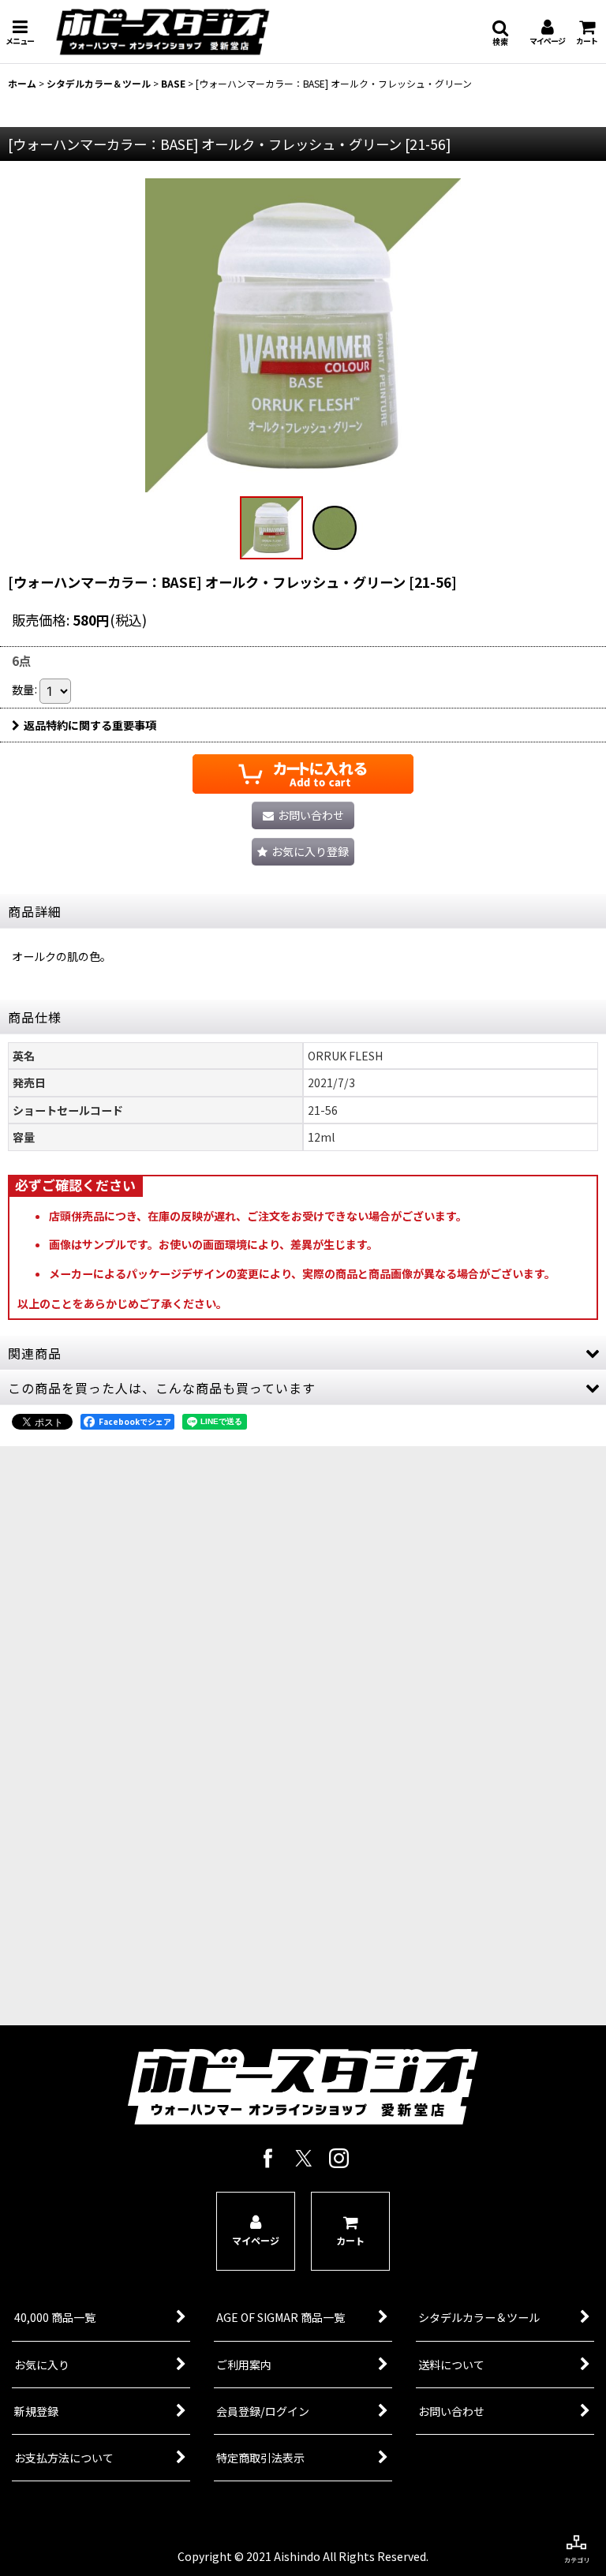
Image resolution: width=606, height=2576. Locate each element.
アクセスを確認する (163, 1919)
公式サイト (163, 1980)
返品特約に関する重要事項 (90, 725)
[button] (20, 32)
